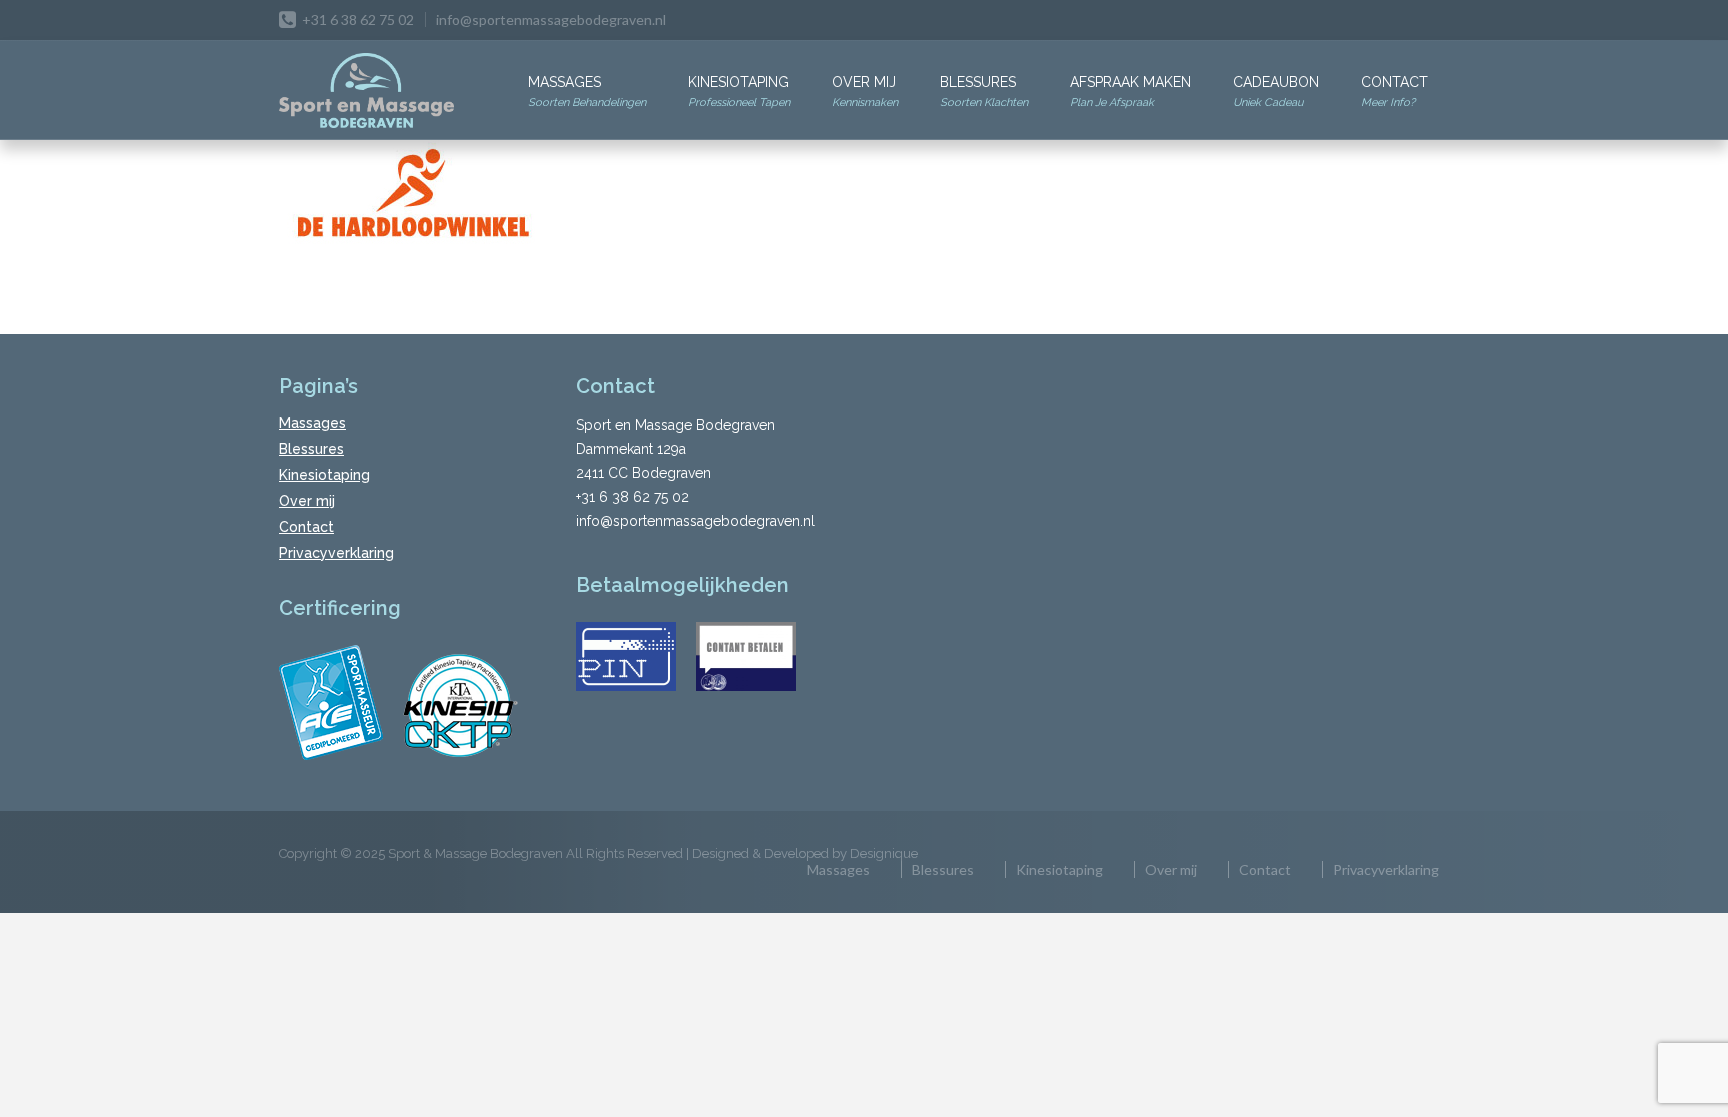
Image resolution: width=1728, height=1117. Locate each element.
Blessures (984, 91)
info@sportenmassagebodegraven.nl (551, 19)
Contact (1394, 91)
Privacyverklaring (336, 553)
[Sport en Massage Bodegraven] (367, 92)
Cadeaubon (1276, 91)
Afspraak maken (1130, 91)
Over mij (865, 91)
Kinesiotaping (739, 91)
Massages (587, 91)
